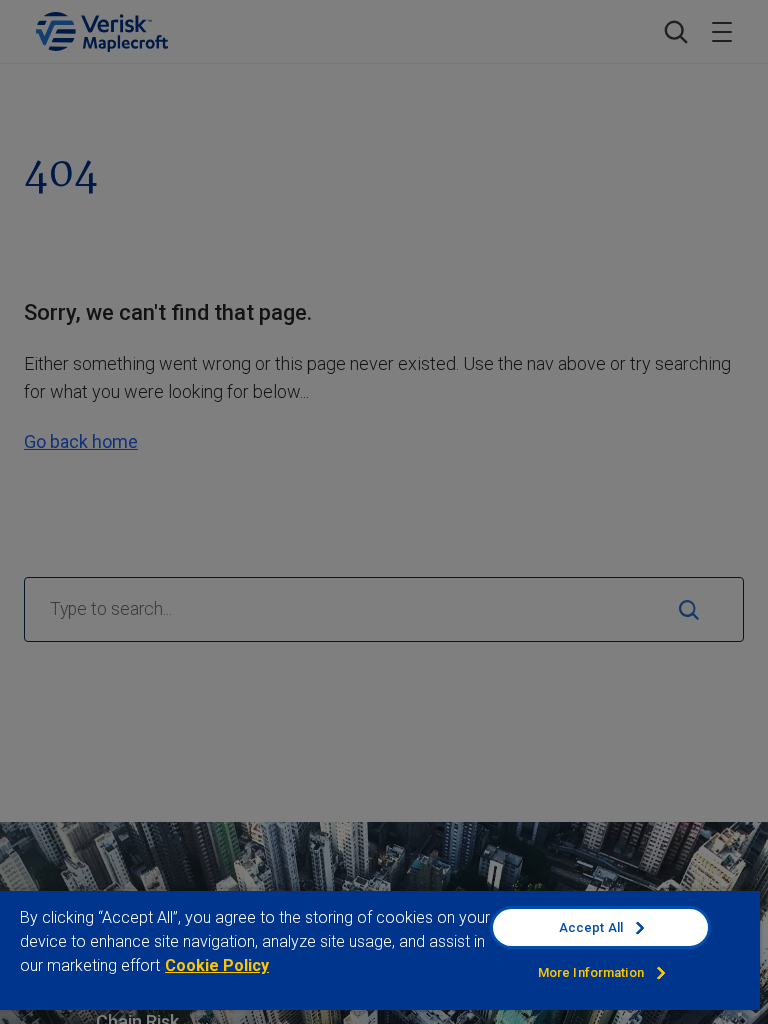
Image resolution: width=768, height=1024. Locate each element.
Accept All (591, 927)
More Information (591, 972)
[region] (380, 956)
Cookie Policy (217, 965)
